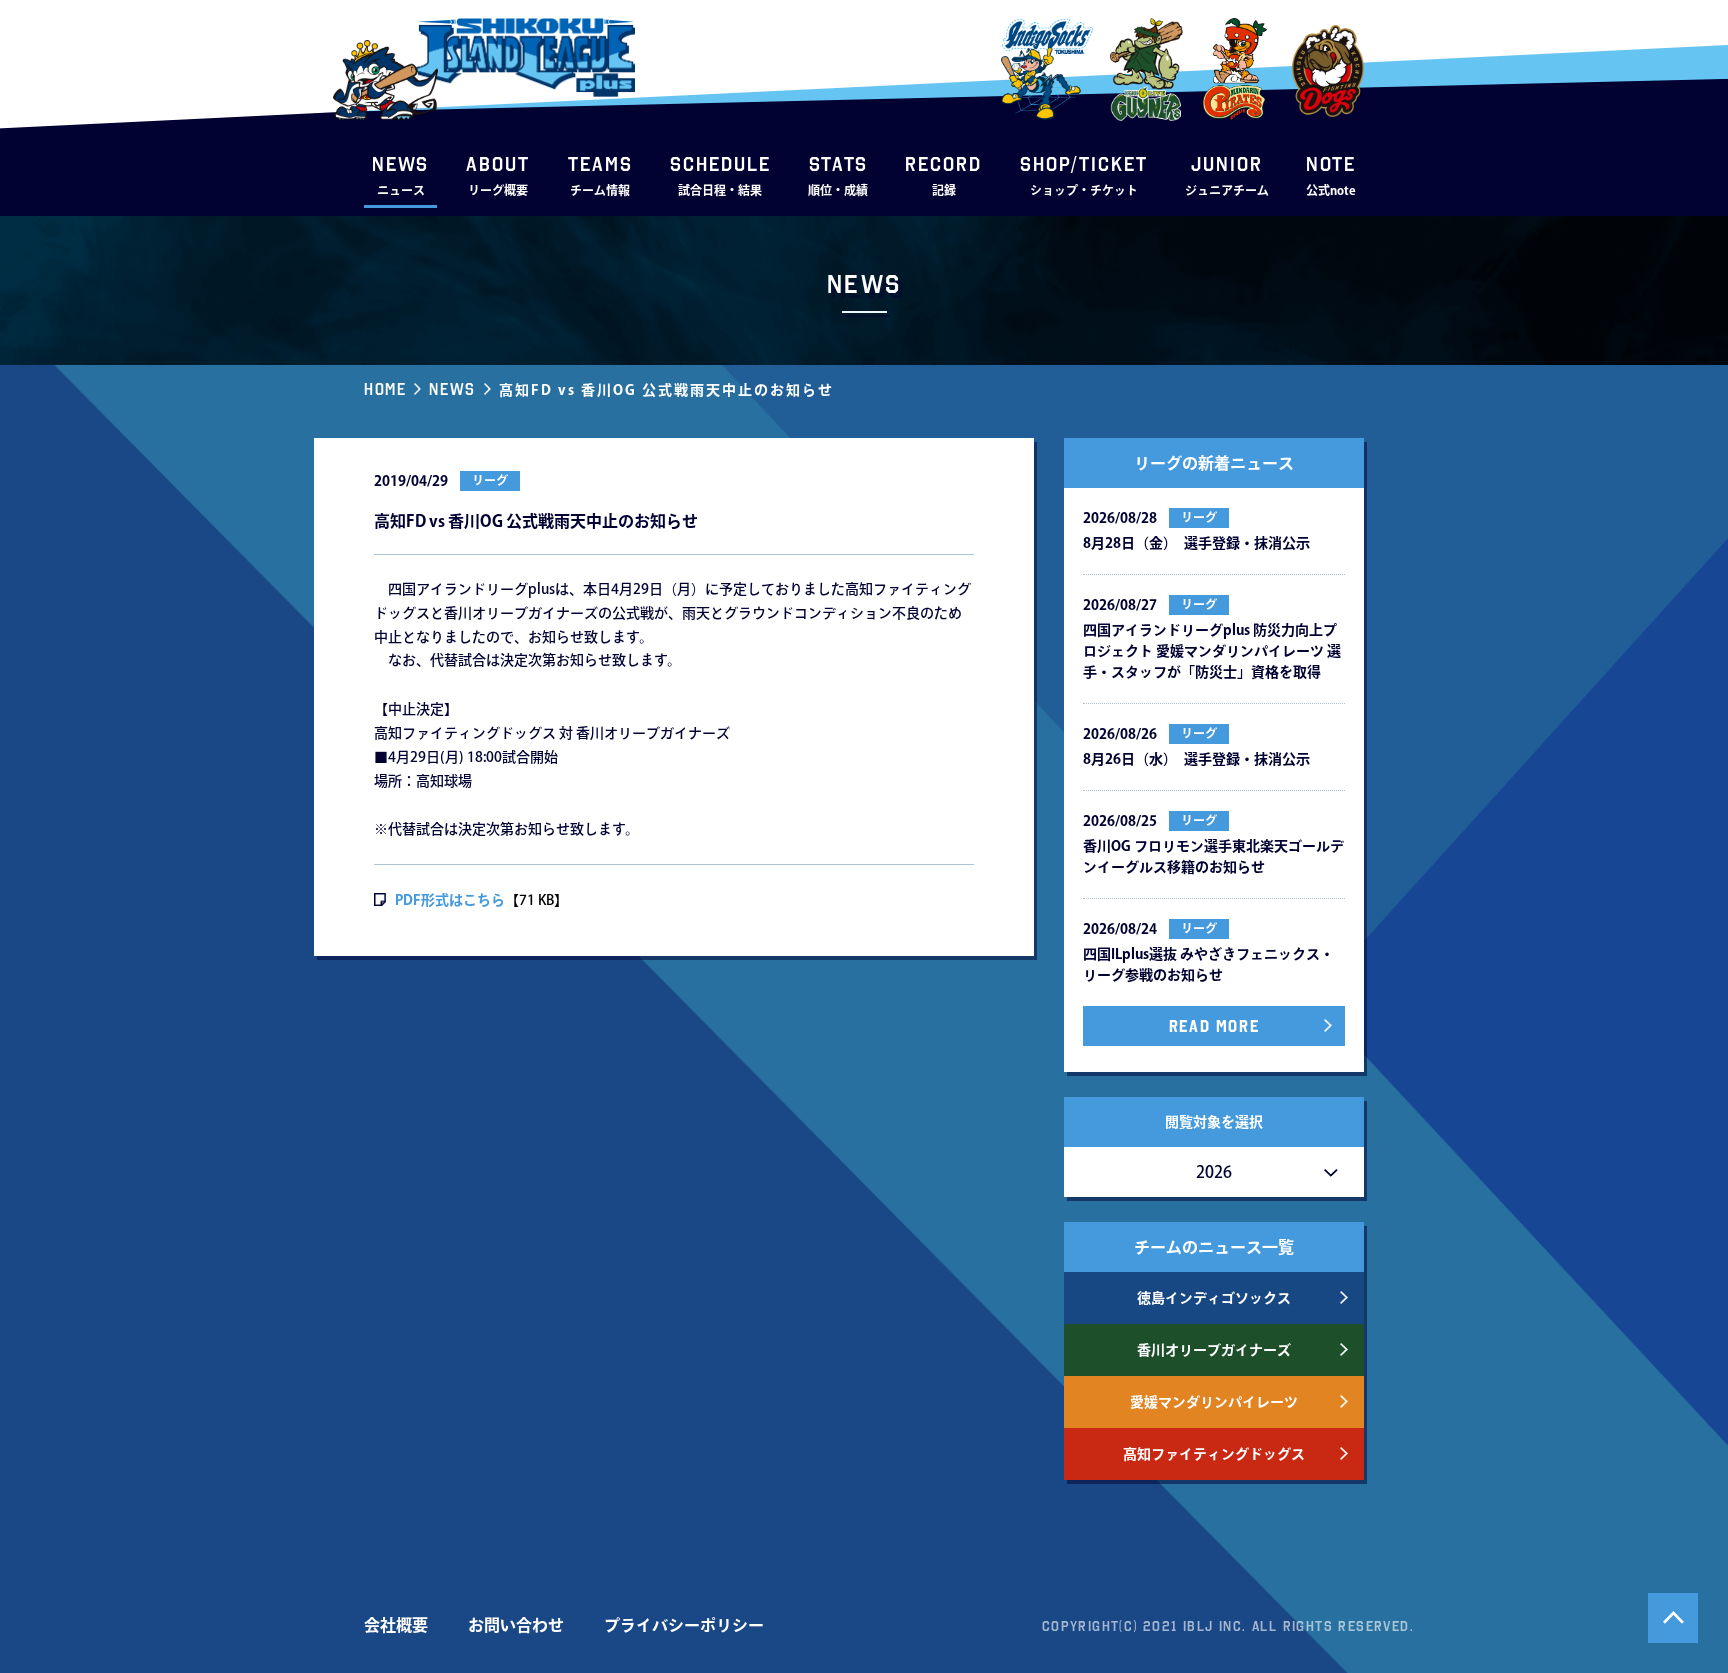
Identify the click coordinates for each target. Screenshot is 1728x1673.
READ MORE (1214, 1026)
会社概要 (396, 1625)
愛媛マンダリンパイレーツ (1214, 1402)
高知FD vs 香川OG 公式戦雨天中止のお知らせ (666, 390)
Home (385, 389)
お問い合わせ (516, 1625)
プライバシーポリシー (684, 1625)
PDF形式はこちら (450, 900)
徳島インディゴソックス (1214, 1298)
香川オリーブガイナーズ (1214, 1350)
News (452, 389)
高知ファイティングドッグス (1214, 1454)
